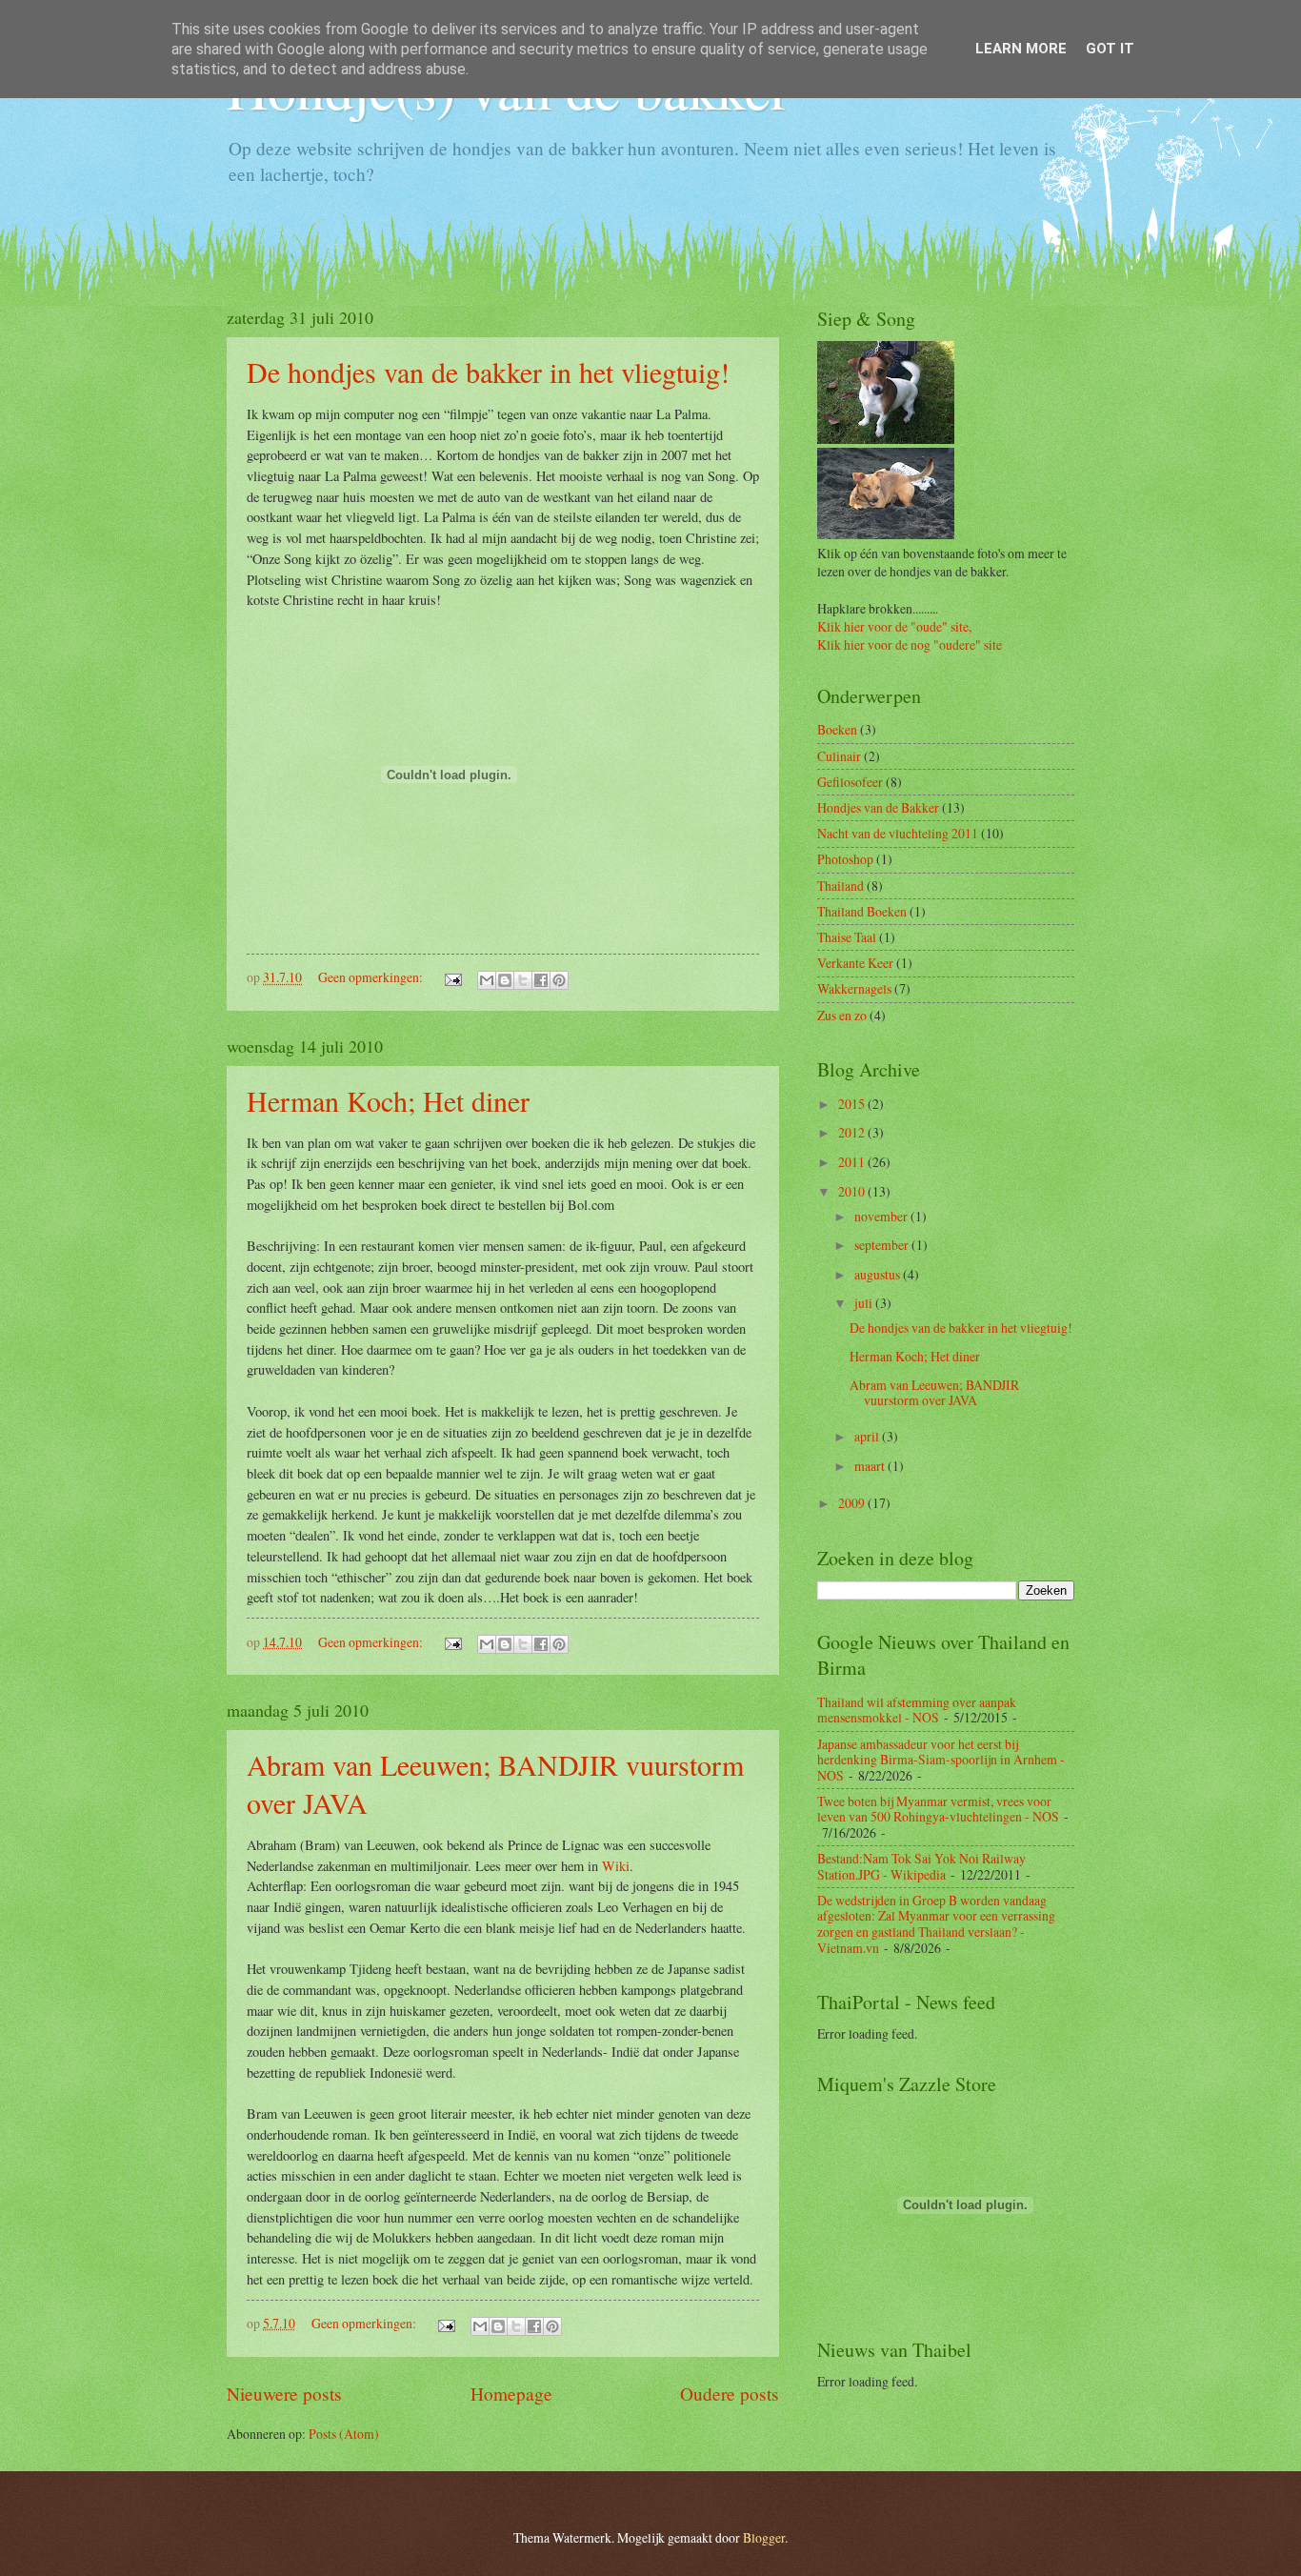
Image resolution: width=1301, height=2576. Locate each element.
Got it (1110, 49)
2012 (853, 1132)
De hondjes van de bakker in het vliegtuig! (488, 372)
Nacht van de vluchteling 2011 (898, 833)
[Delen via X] (523, 980)
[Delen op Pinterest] (559, 980)
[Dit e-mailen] (487, 980)
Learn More (1021, 49)
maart (871, 1466)
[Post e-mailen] (452, 977)
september (883, 1245)
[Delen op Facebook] (541, 980)
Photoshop (845, 859)
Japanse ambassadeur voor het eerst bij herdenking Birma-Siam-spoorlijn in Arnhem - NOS (941, 1760)
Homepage (511, 2394)
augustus (879, 1274)
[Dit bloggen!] (505, 980)
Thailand (841, 885)
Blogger (764, 2537)
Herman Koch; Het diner (388, 1100)
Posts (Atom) (344, 2434)
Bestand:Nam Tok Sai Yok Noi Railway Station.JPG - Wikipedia (921, 1866)
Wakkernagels (854, 988)
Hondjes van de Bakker (878, 807)
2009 (853, 1503)
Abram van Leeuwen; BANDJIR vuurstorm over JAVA (934, 1393)
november (882, 1216)
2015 (853, 1104)
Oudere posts (730, 2394)
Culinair (839, 756)
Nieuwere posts (284, 2394)
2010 (853, 1191)
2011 (853, 1162)
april (868, 1436)
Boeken (837, 729)
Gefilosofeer (850, 782)
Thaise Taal (847, 937)
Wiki (616, 1866)
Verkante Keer (855, 963)
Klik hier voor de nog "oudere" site (910, 644)
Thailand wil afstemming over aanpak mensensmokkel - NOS (917, 1710)
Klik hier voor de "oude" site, (894, 626)
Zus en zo (842, 1015)
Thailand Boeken (862, 911)
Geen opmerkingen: (372, 977)
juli (865, 1303)
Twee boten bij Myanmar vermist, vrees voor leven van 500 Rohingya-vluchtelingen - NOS (938, 1809)
